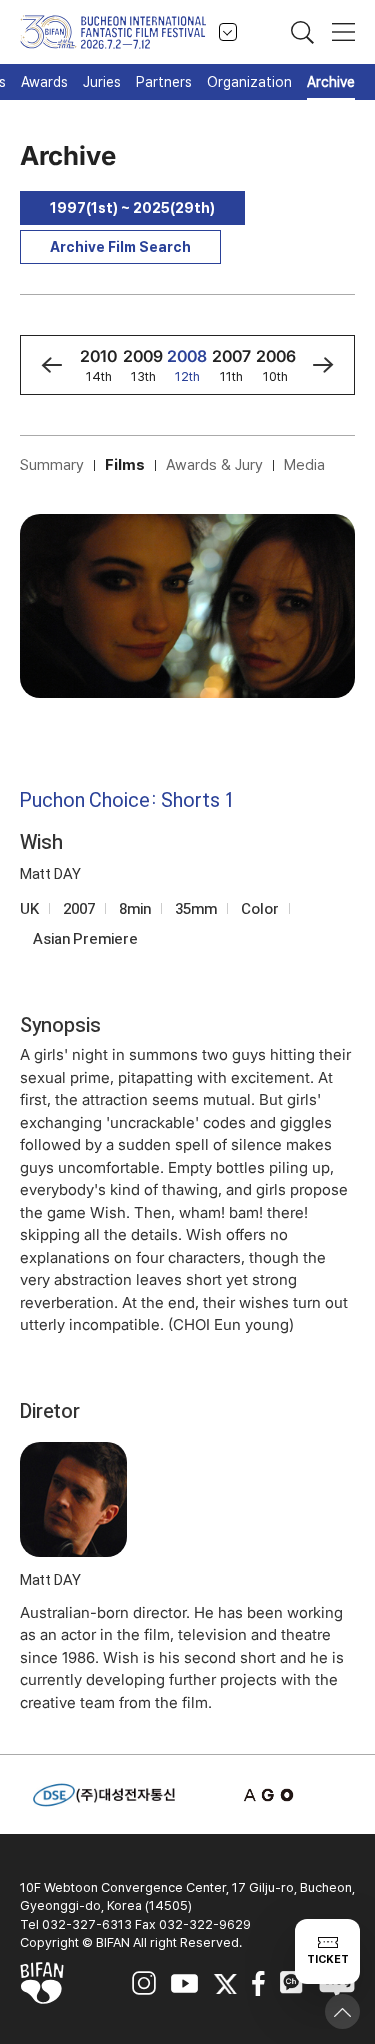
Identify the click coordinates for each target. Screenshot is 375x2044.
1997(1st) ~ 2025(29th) (132, 208)
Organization (249, 82)
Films (125, 465)
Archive (331, 82)
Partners (164, 82)
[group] (99, 365)
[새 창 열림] (271, 1795)
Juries (102, 82)
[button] (51, 365)
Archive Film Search (120, 247)
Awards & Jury (214, 465)
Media (304, 465)
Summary (52, 465)
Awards (44, 82)
